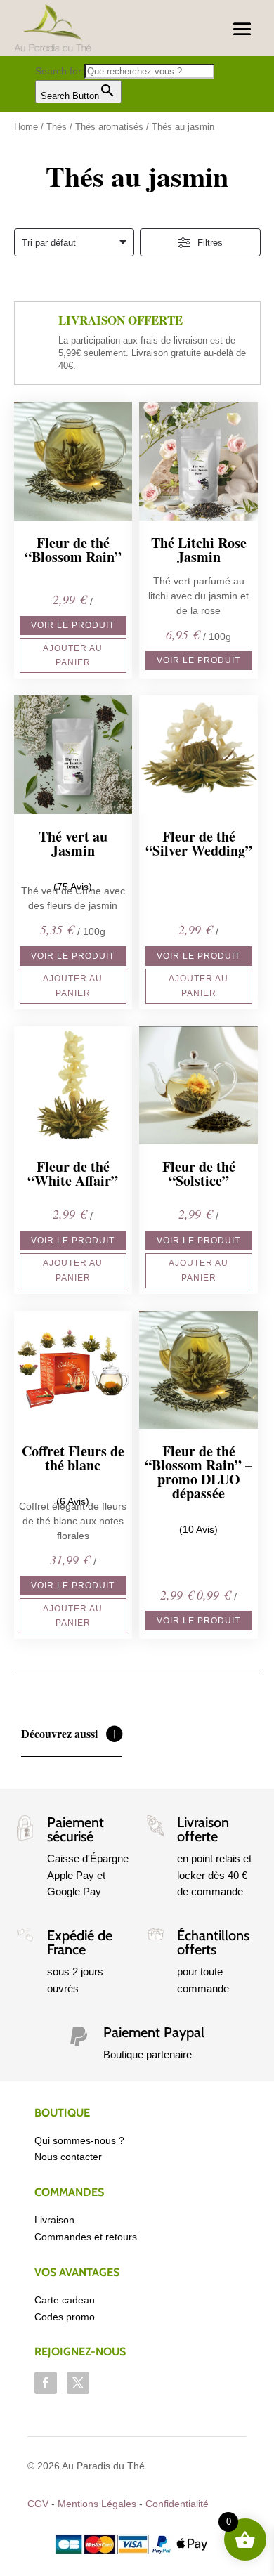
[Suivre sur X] (78, 2383)
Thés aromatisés (109, 127)
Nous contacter (68, 2157)
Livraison (54, 2220)
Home (26, 127)
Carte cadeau (65, 2300)
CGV (38, 2504)
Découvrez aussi (59, 1733)
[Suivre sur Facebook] (46, 2383)
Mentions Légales (97, 2504)
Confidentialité (177, 2504)
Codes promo (65, 2317)
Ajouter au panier (73, 655)
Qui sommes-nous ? (79, 2140)
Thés (57, 127)
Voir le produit (73, 625)
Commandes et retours (86, 2237)
